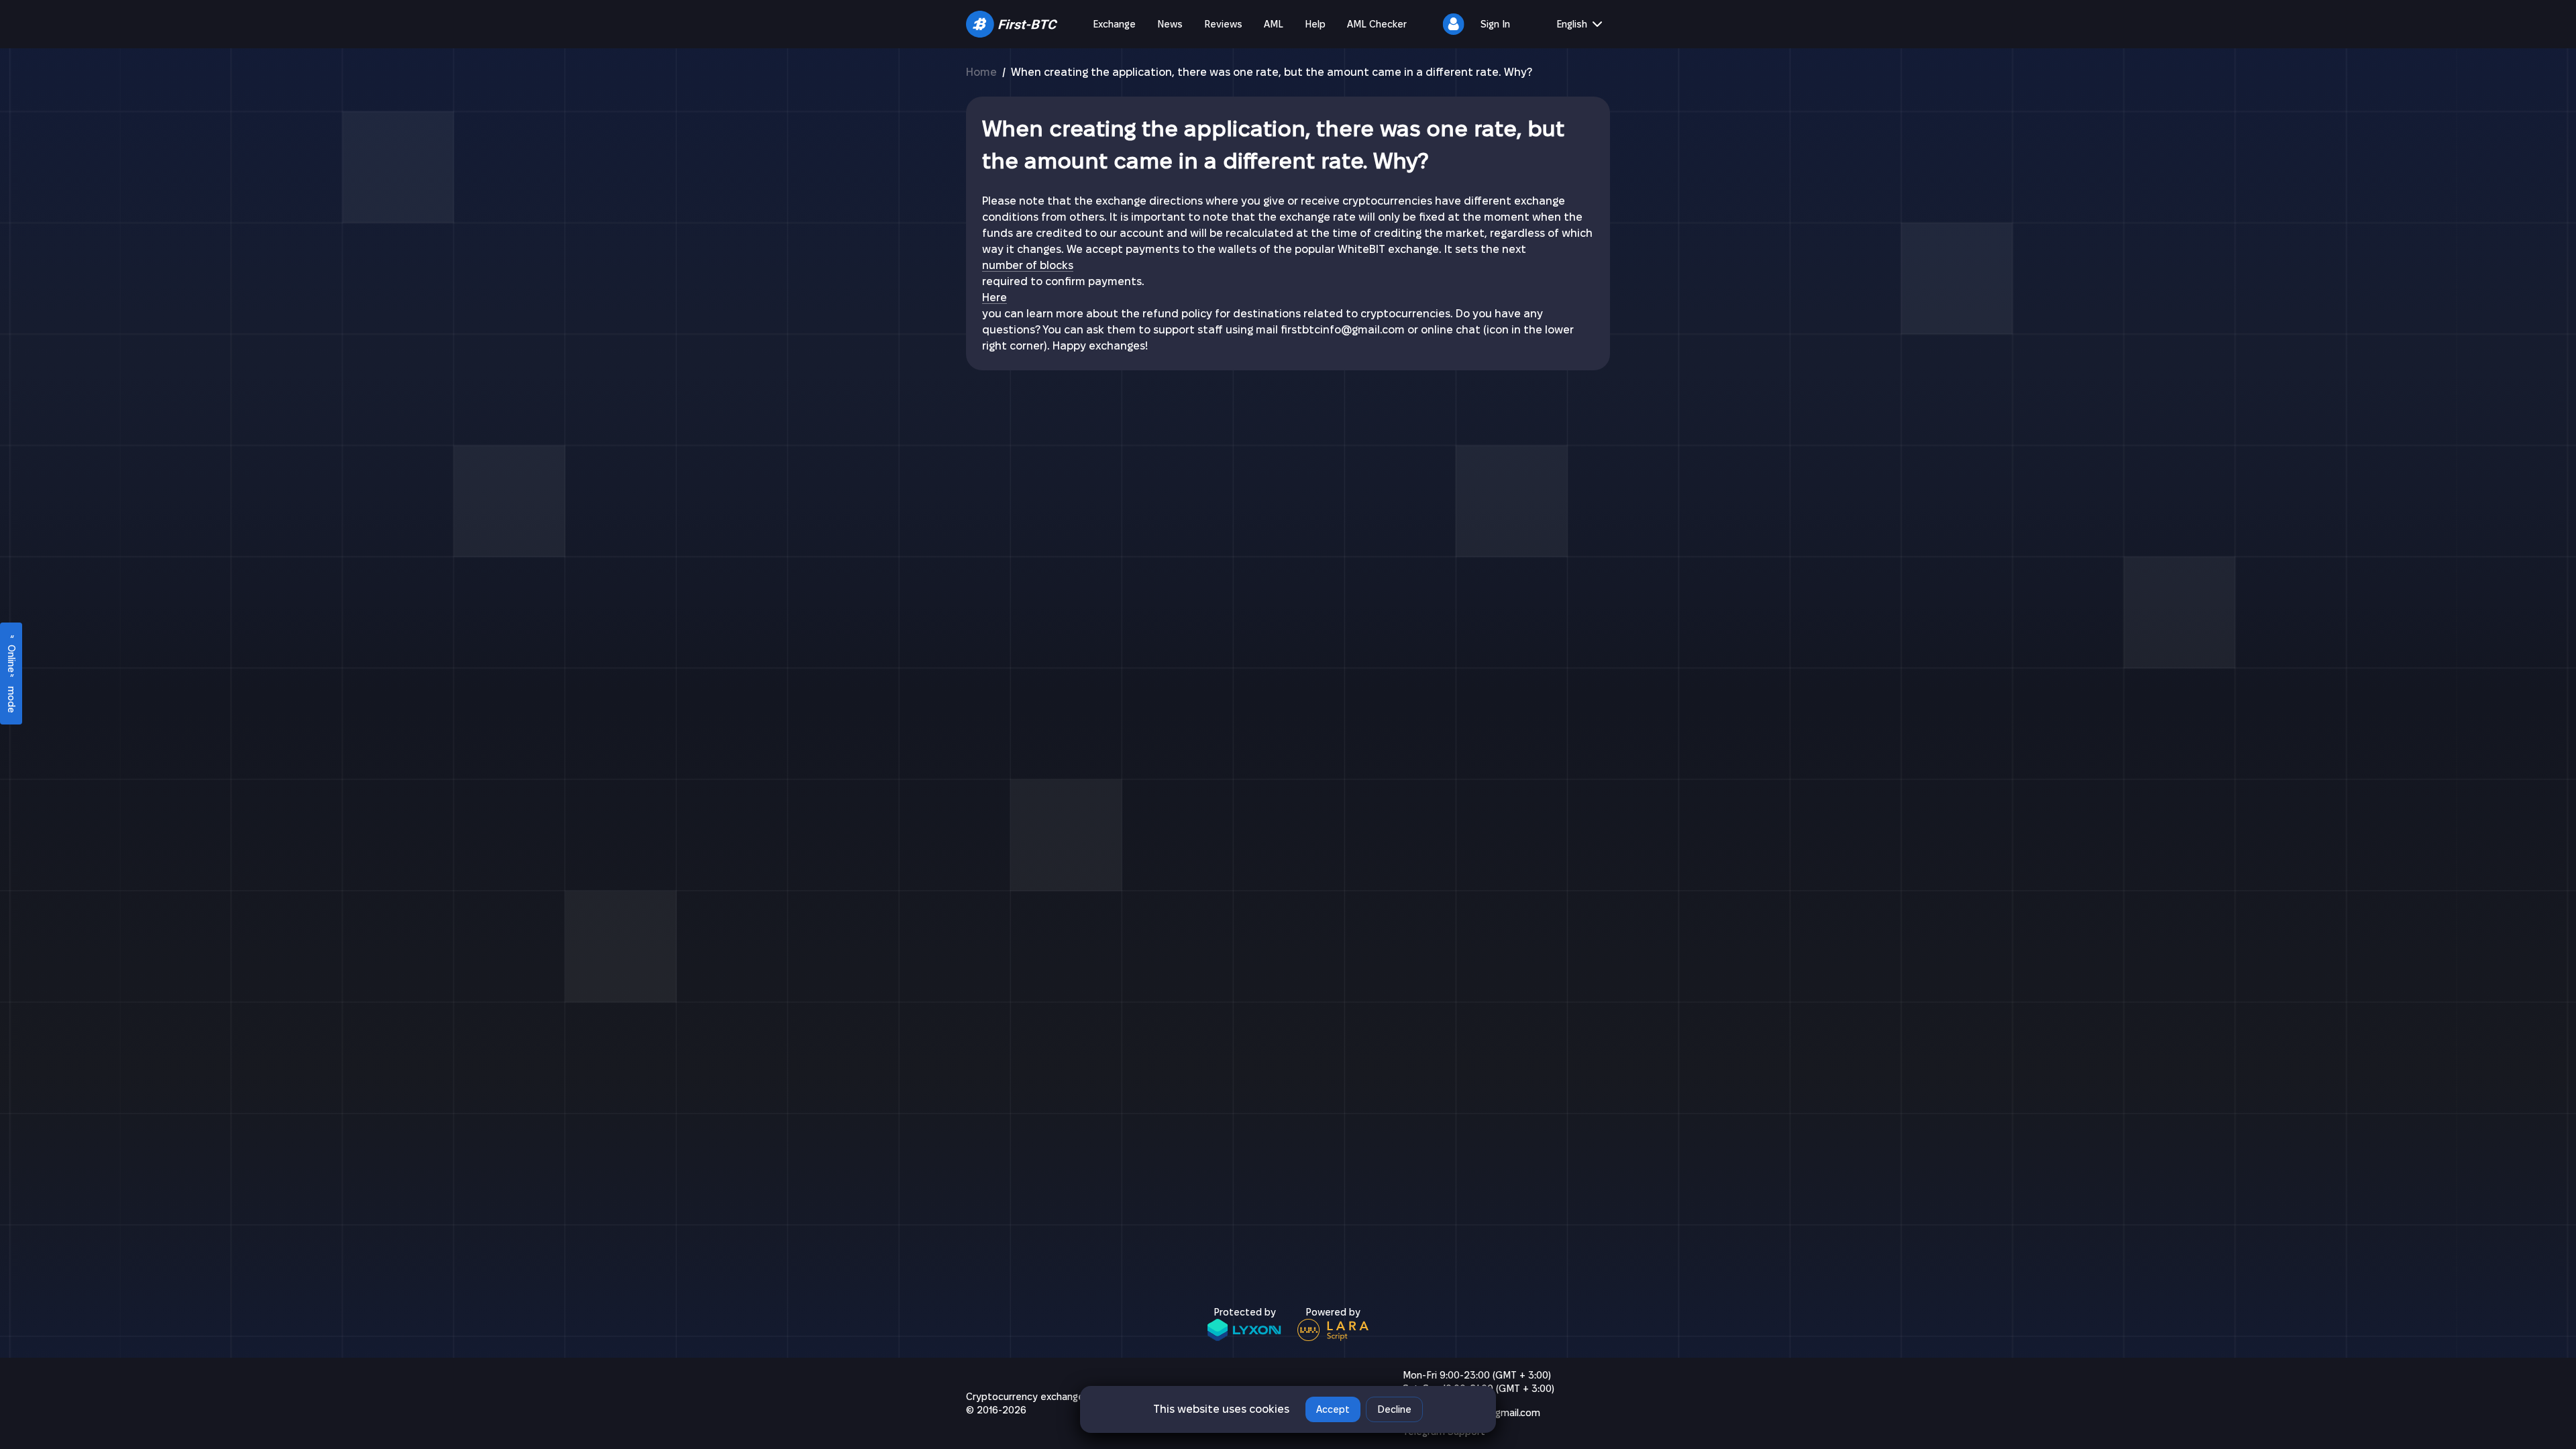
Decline (1394, 1409)
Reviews (1223, 24)
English (1572, 24)
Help (1315, 24)
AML (1274, 24)
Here (995, 298)
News (1170, 24)
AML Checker (1377, 24)
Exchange (1114, 24)
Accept (1333, 1409)
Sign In (1495, 24)
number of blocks (1028, 265)
